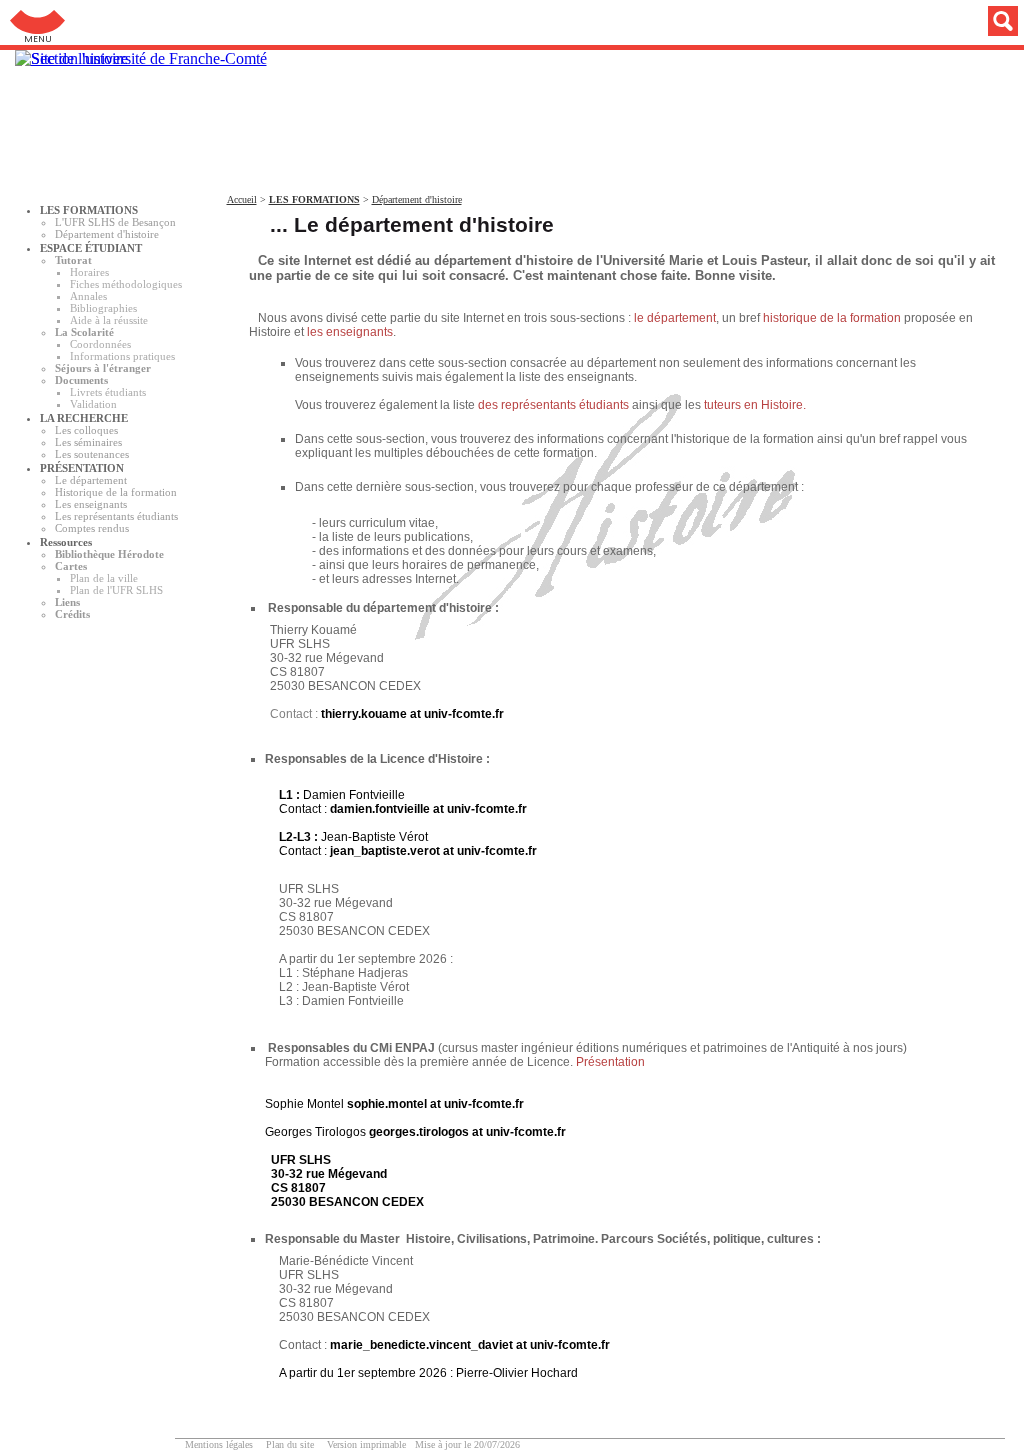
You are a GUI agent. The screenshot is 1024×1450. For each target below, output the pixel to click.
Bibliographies (103, 308)
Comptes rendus (92, 528)
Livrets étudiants (108, 392)
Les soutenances (92, 454)
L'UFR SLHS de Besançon (115, 222)
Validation (93, 404)
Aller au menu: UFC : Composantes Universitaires (37, 22)
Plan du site (290, 1444)
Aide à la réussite (109, 320)
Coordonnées (100, 344)
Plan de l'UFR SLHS (116, 590)
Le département (91, 480)
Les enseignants (91, 504)
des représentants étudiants (555, 405)
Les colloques (86, 430)
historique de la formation (833, 318)
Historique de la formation (116, 492)
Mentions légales (219, 1444)
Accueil (242, 199)
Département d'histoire (107, 234)
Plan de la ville (104, 578)
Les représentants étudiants (116, 516)
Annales (88, 296)
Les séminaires (88, 442)
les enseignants (350, 332)
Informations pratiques (122, 356)
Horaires (89, 272)
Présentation (610, 1062)
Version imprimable (366, 1444)
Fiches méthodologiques (126, 284)
